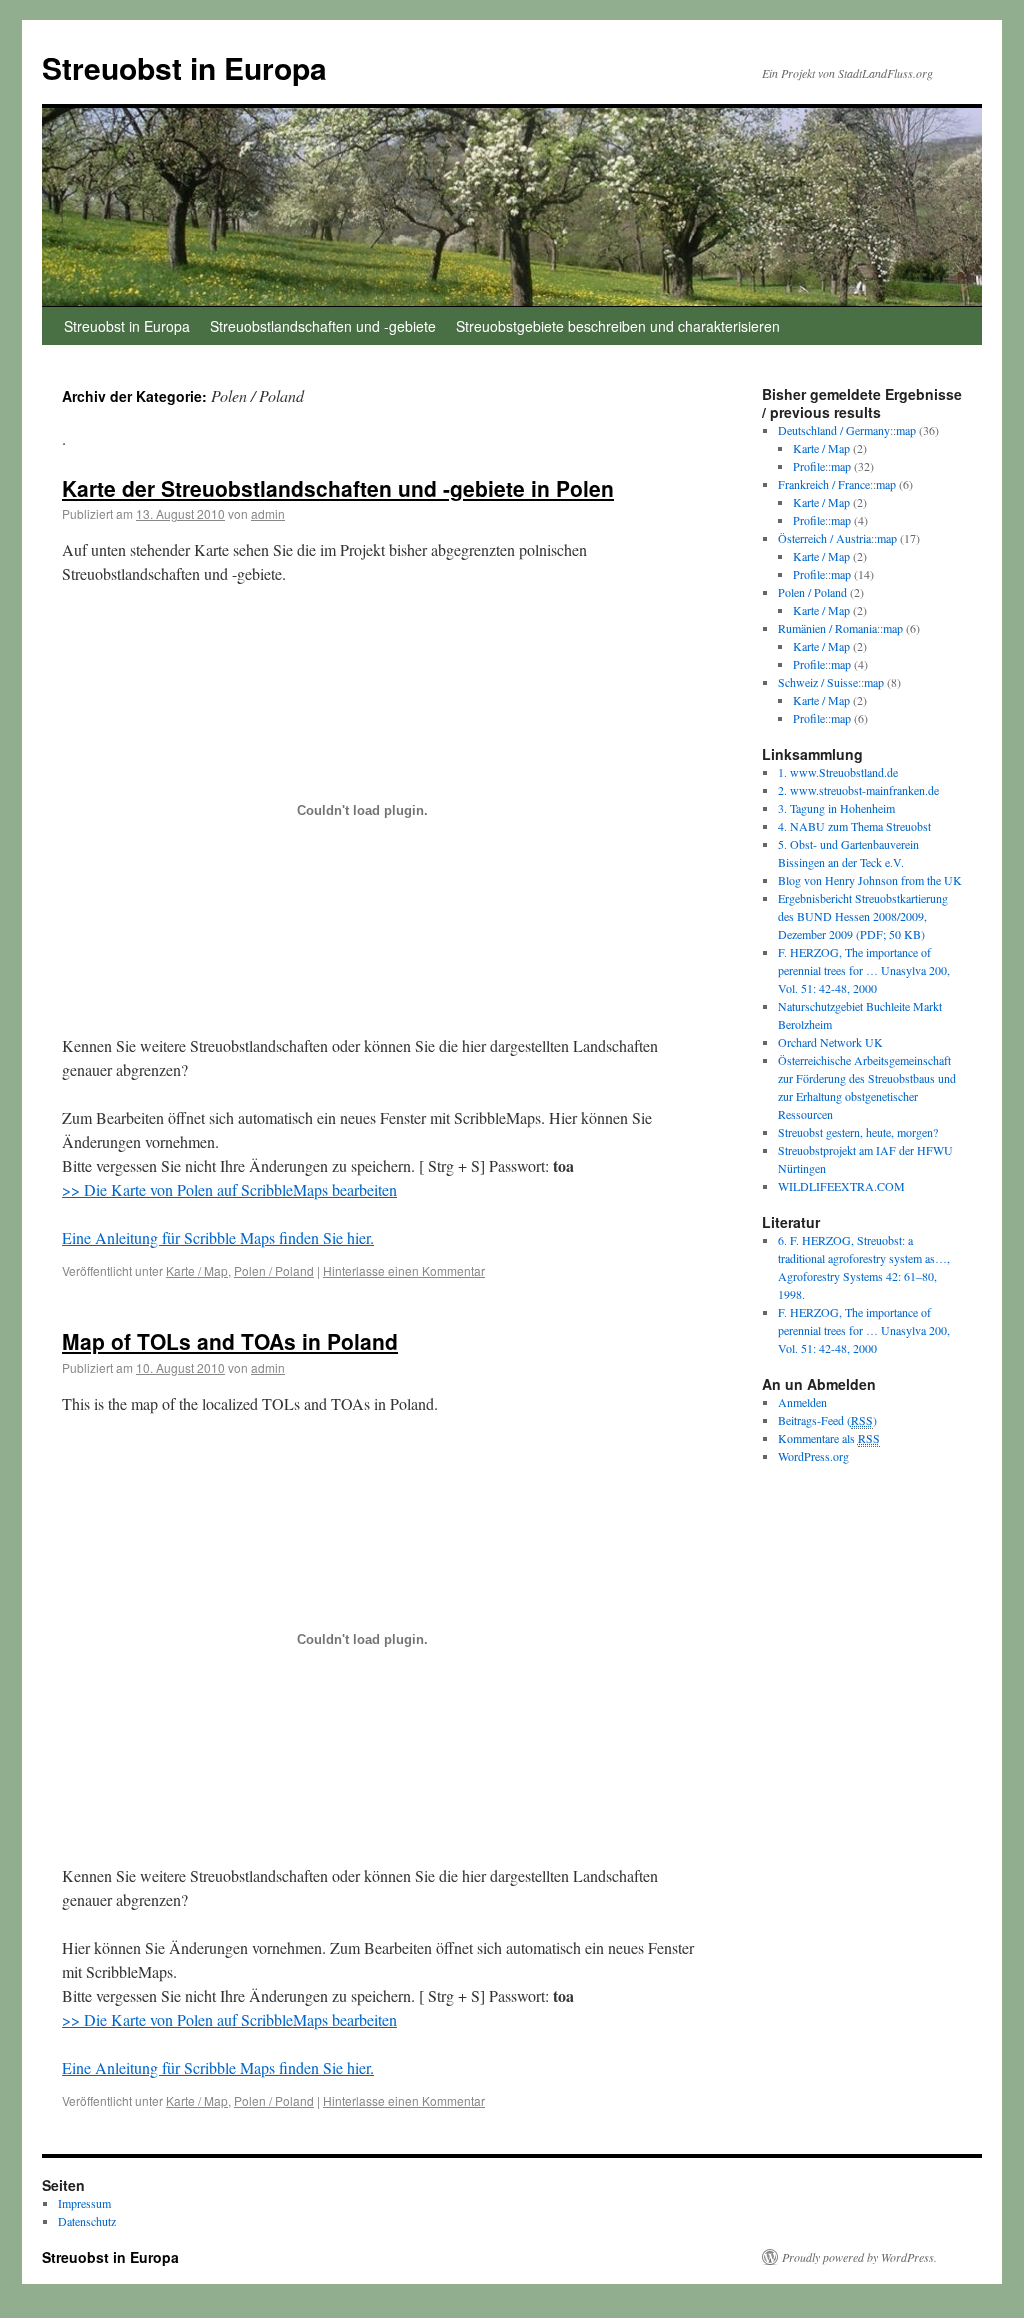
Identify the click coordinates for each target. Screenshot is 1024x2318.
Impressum (84, 2203)
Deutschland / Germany (834, 430)
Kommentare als (829, 1438)
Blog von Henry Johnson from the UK (870, 880)
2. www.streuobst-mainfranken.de (858, 790)
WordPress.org (813, 1456)
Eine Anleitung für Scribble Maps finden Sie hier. (218, 1237)
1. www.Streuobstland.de (838, 772)
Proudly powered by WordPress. (859, 2257)
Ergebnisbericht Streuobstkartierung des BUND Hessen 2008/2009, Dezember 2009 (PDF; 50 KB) (863, 916)
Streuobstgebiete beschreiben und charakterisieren (618, 326)
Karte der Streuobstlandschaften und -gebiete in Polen (338, 488)
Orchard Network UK (830, 1042)
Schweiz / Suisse (818, 682)
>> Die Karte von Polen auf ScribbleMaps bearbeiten (229, 1189)
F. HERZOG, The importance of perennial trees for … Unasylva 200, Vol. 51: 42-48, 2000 (864, 970)
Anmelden (802, 1402)
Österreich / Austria (824, 538)
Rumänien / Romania (827, 628)
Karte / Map (197, 1270)
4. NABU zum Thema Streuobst (854, 826)
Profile (809, 466)
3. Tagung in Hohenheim (836, 808)
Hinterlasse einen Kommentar (404, 1270)
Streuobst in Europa (184, 67)
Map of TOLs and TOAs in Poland (230, 1341)
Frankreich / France (824, 484)
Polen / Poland (274, 1270)
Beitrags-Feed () (827, 1420)
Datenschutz (87, 2221)
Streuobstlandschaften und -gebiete (323, 326)
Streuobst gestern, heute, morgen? (858, 1132)
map (906, 430)
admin (268, 513)
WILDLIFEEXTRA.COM (841, 1186)
